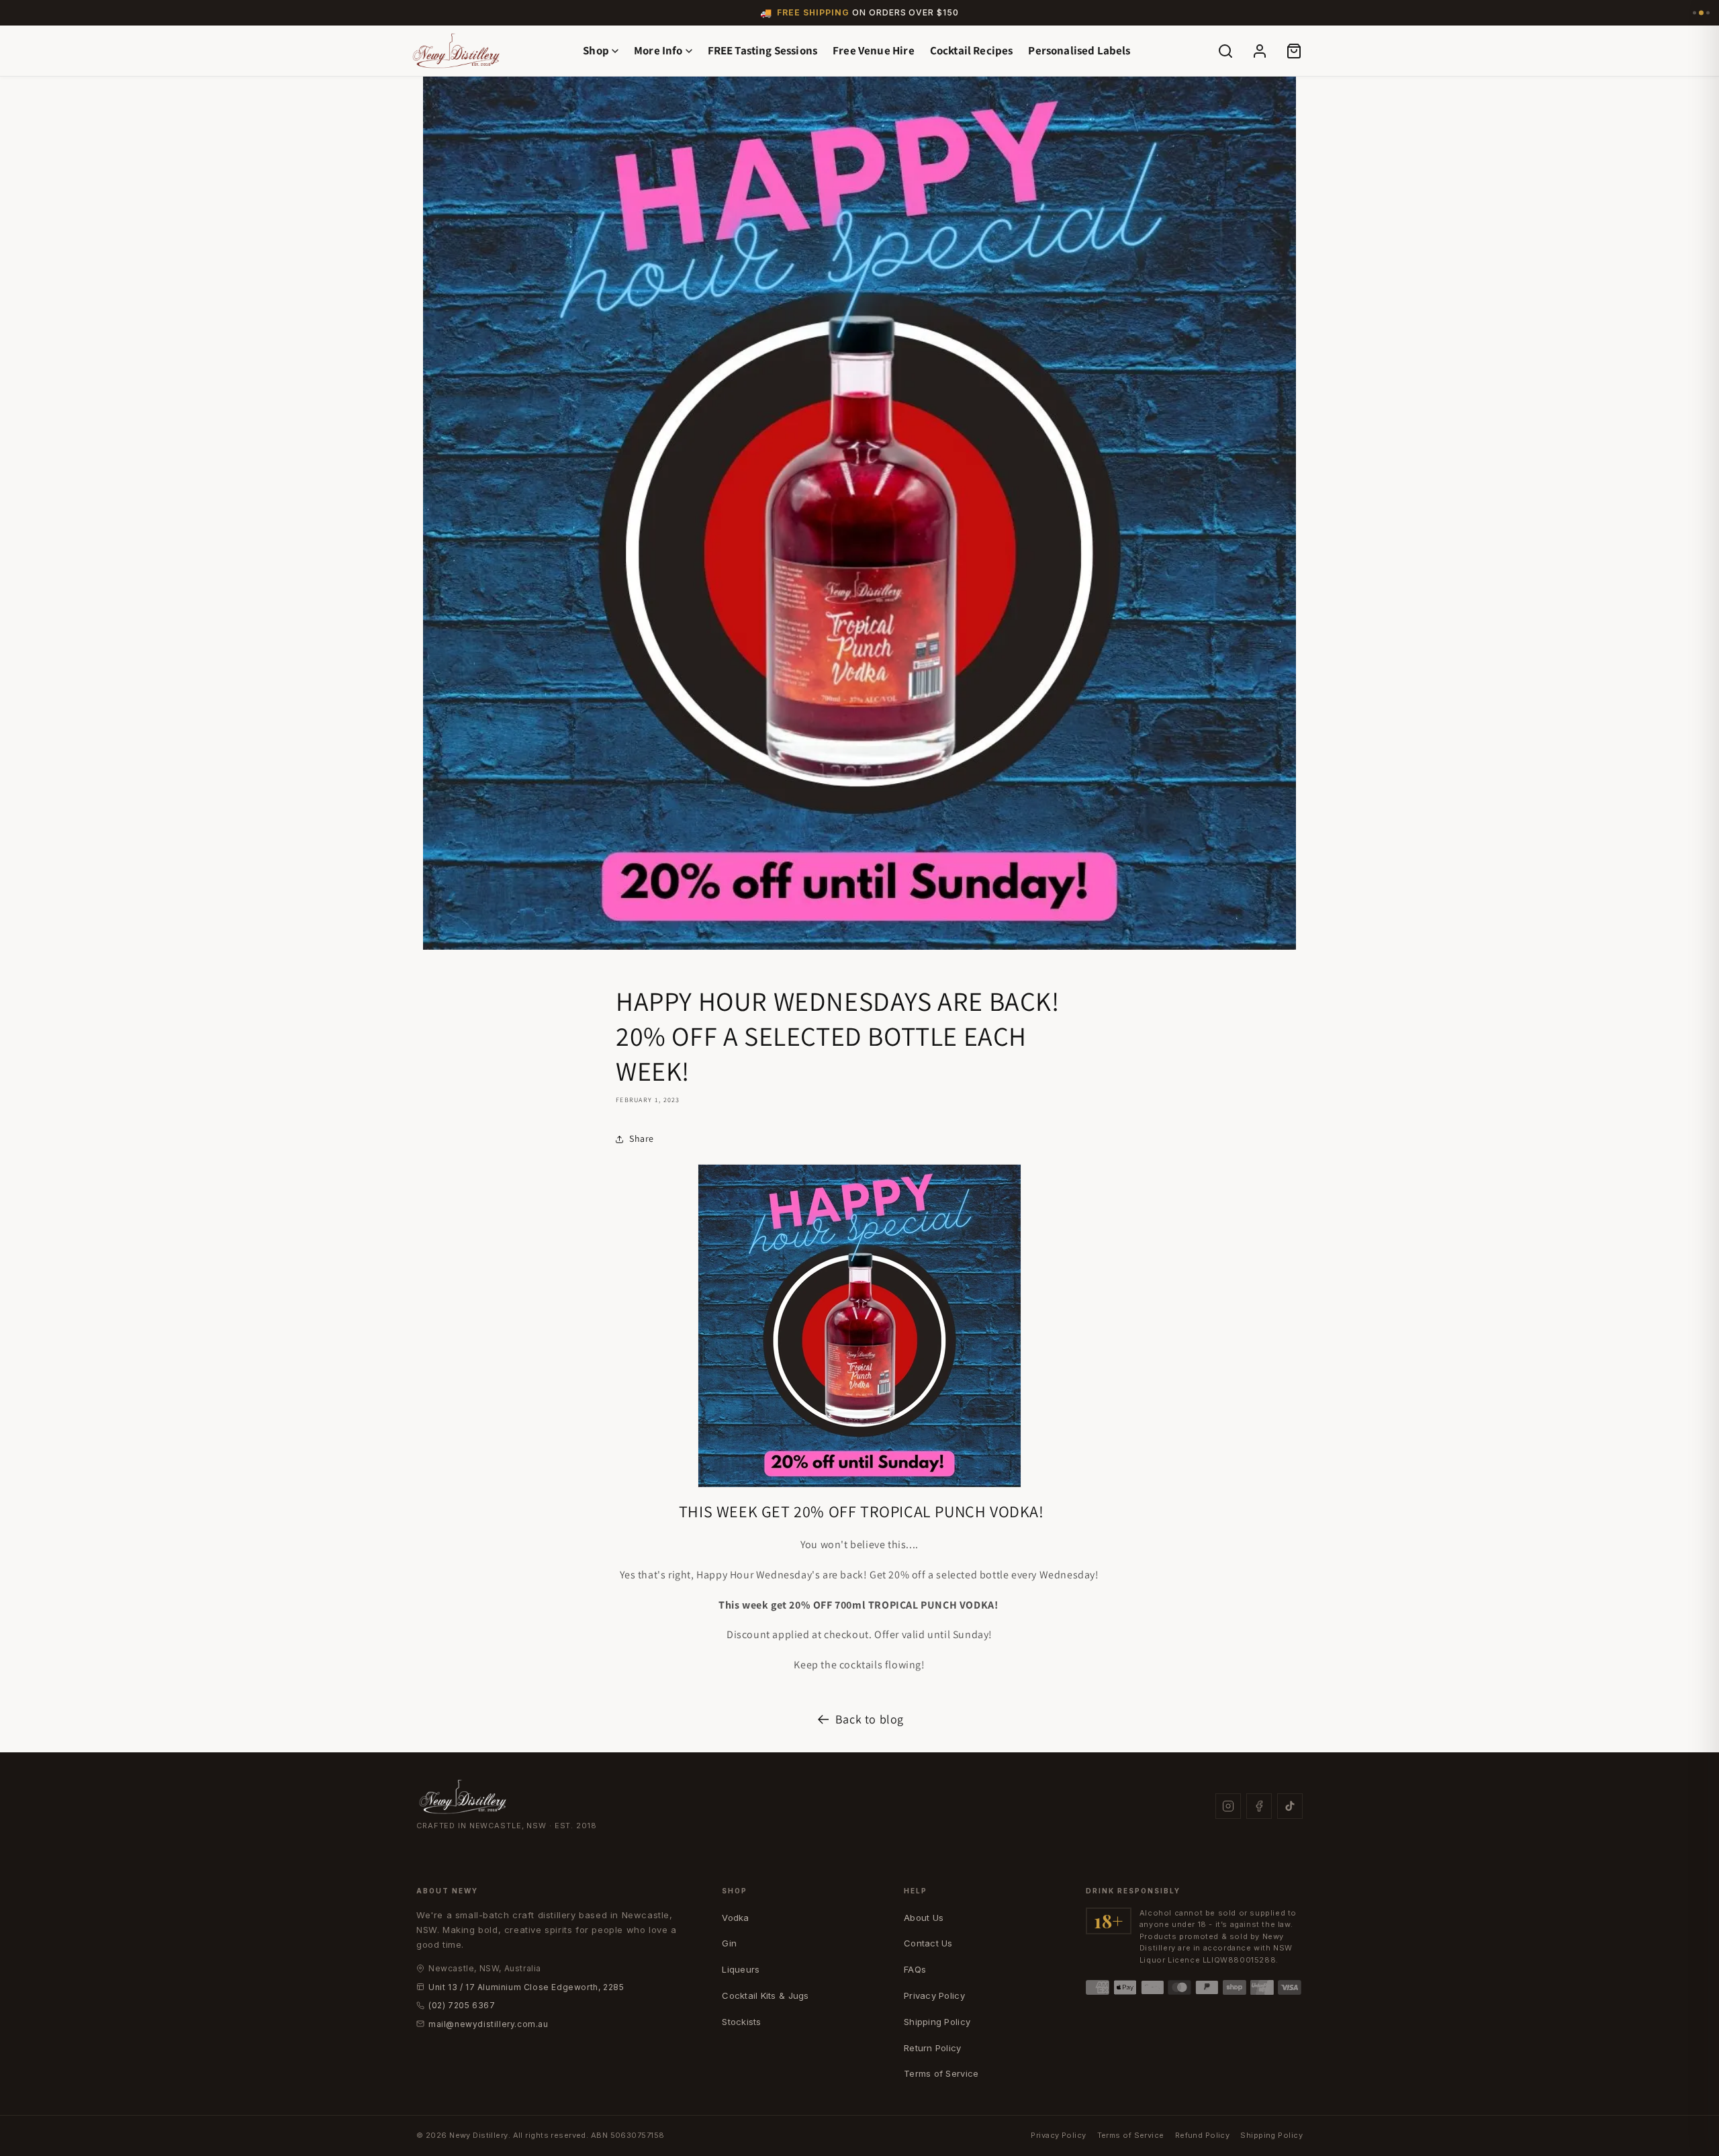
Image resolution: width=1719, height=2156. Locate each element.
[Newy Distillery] (457, 50)
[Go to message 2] (1701, 13)
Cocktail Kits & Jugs (765, 1995)
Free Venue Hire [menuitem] (874, 50)
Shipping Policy (937, 2022)
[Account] (1260, 51)
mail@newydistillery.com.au (489, 2024)
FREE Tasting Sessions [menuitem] (763, 50)
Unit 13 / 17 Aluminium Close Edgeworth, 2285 (526, 1987)
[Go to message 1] (1694, 13)
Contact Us (928, 1943)
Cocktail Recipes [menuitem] (972, 50)
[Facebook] (1259, 1806)
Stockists (741, 2022)
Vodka (735, 1918)
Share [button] (642, 1138)
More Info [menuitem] (658, 50)
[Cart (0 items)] (1294, 51)
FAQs (915, 1969)
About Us (924, 1918)
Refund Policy (1203, 2135)
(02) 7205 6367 (462, 2005)
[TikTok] (1290, 1806)
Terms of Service (941, 2073)
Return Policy (932, 2048)
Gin (729, 1943)
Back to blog (870, 1719)
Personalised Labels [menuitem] (1079, 50)
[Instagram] (1228, 1806)
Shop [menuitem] (596, 50)
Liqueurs (741, 1969)
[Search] (1225, 51)
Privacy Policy (934, 1995)
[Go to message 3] (1708, 13)
